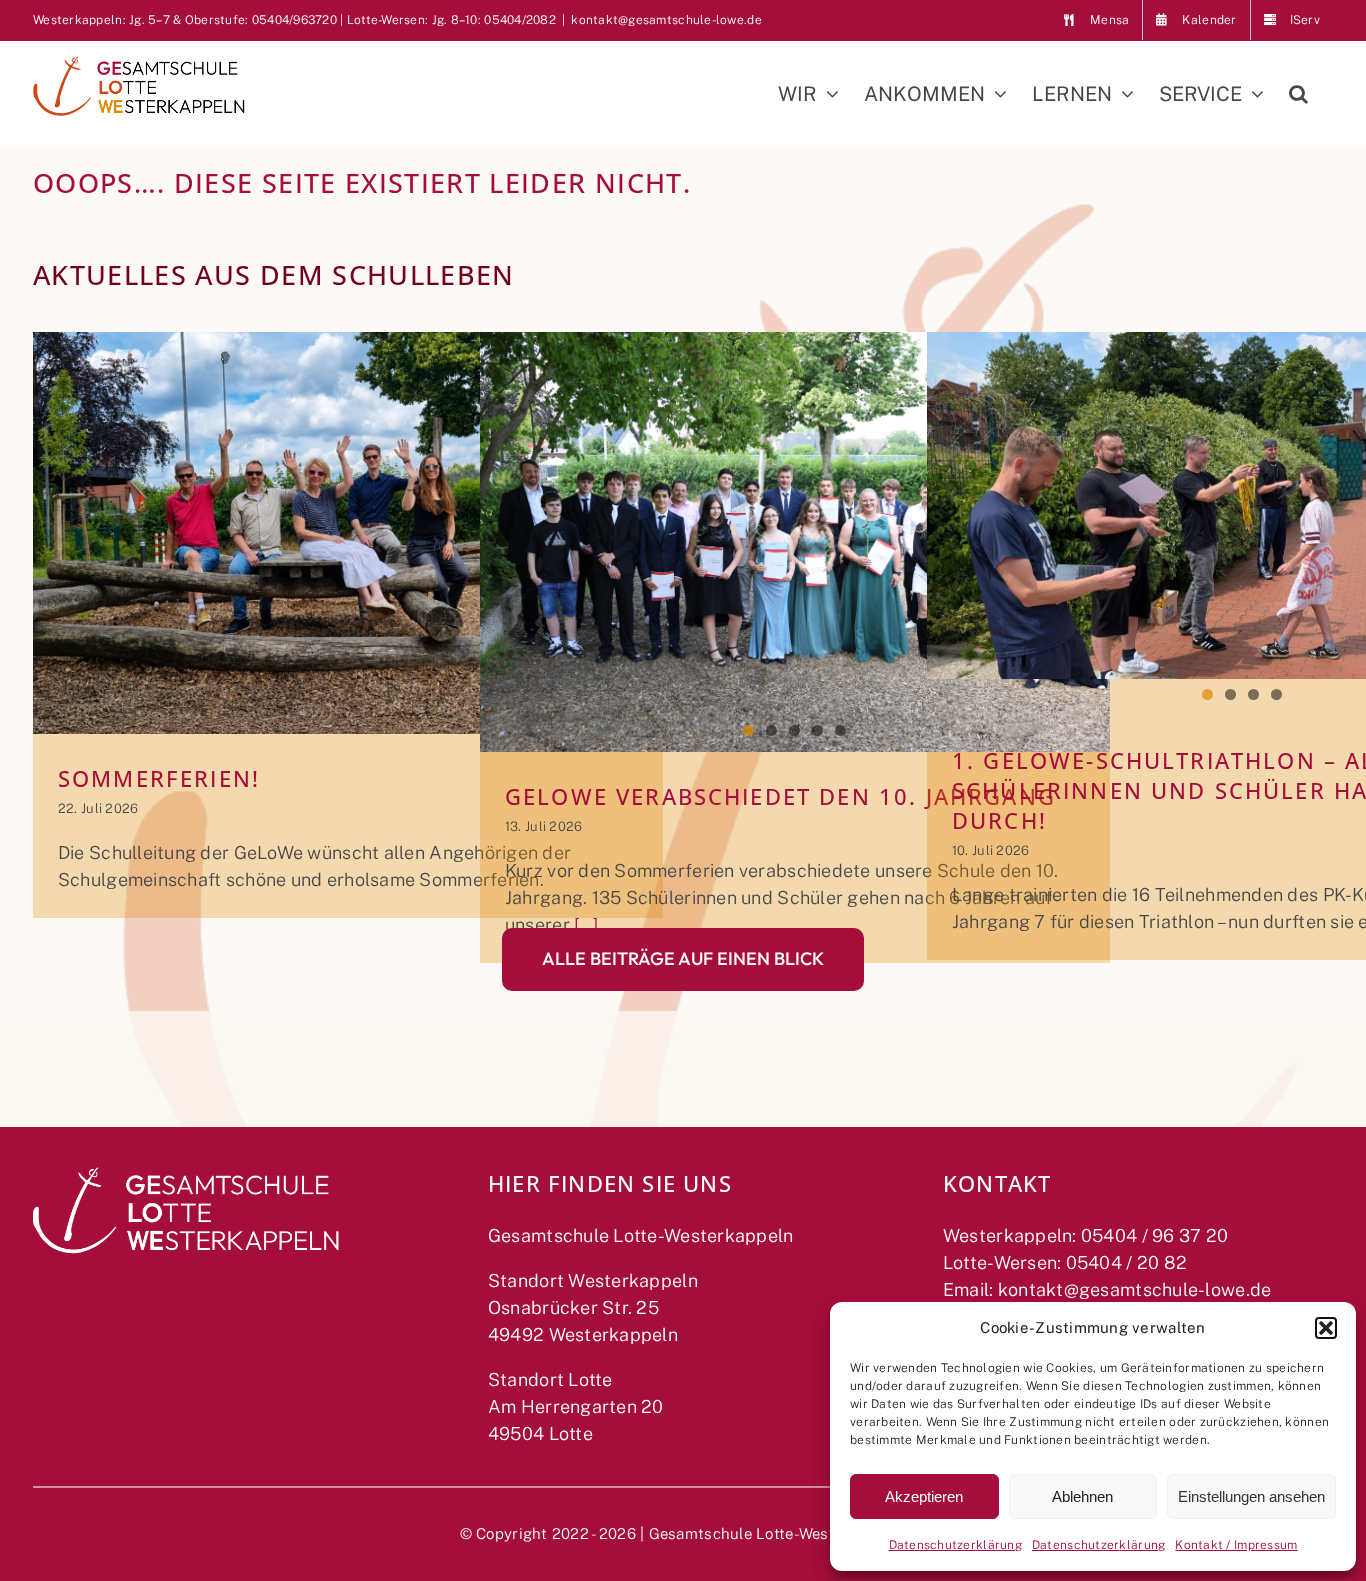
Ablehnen (1082, 1496)
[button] (1326, 1328)
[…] (584, 924)
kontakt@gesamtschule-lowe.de (666, 20)
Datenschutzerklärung (955, 1545)
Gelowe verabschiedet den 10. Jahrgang (780, 796)
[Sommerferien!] (348, 533)
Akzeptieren (924, 1496)
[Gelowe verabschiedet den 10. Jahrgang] (795, 542)
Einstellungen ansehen (1251, 1496)
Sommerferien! (159, 778)
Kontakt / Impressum (1236, 1545)
